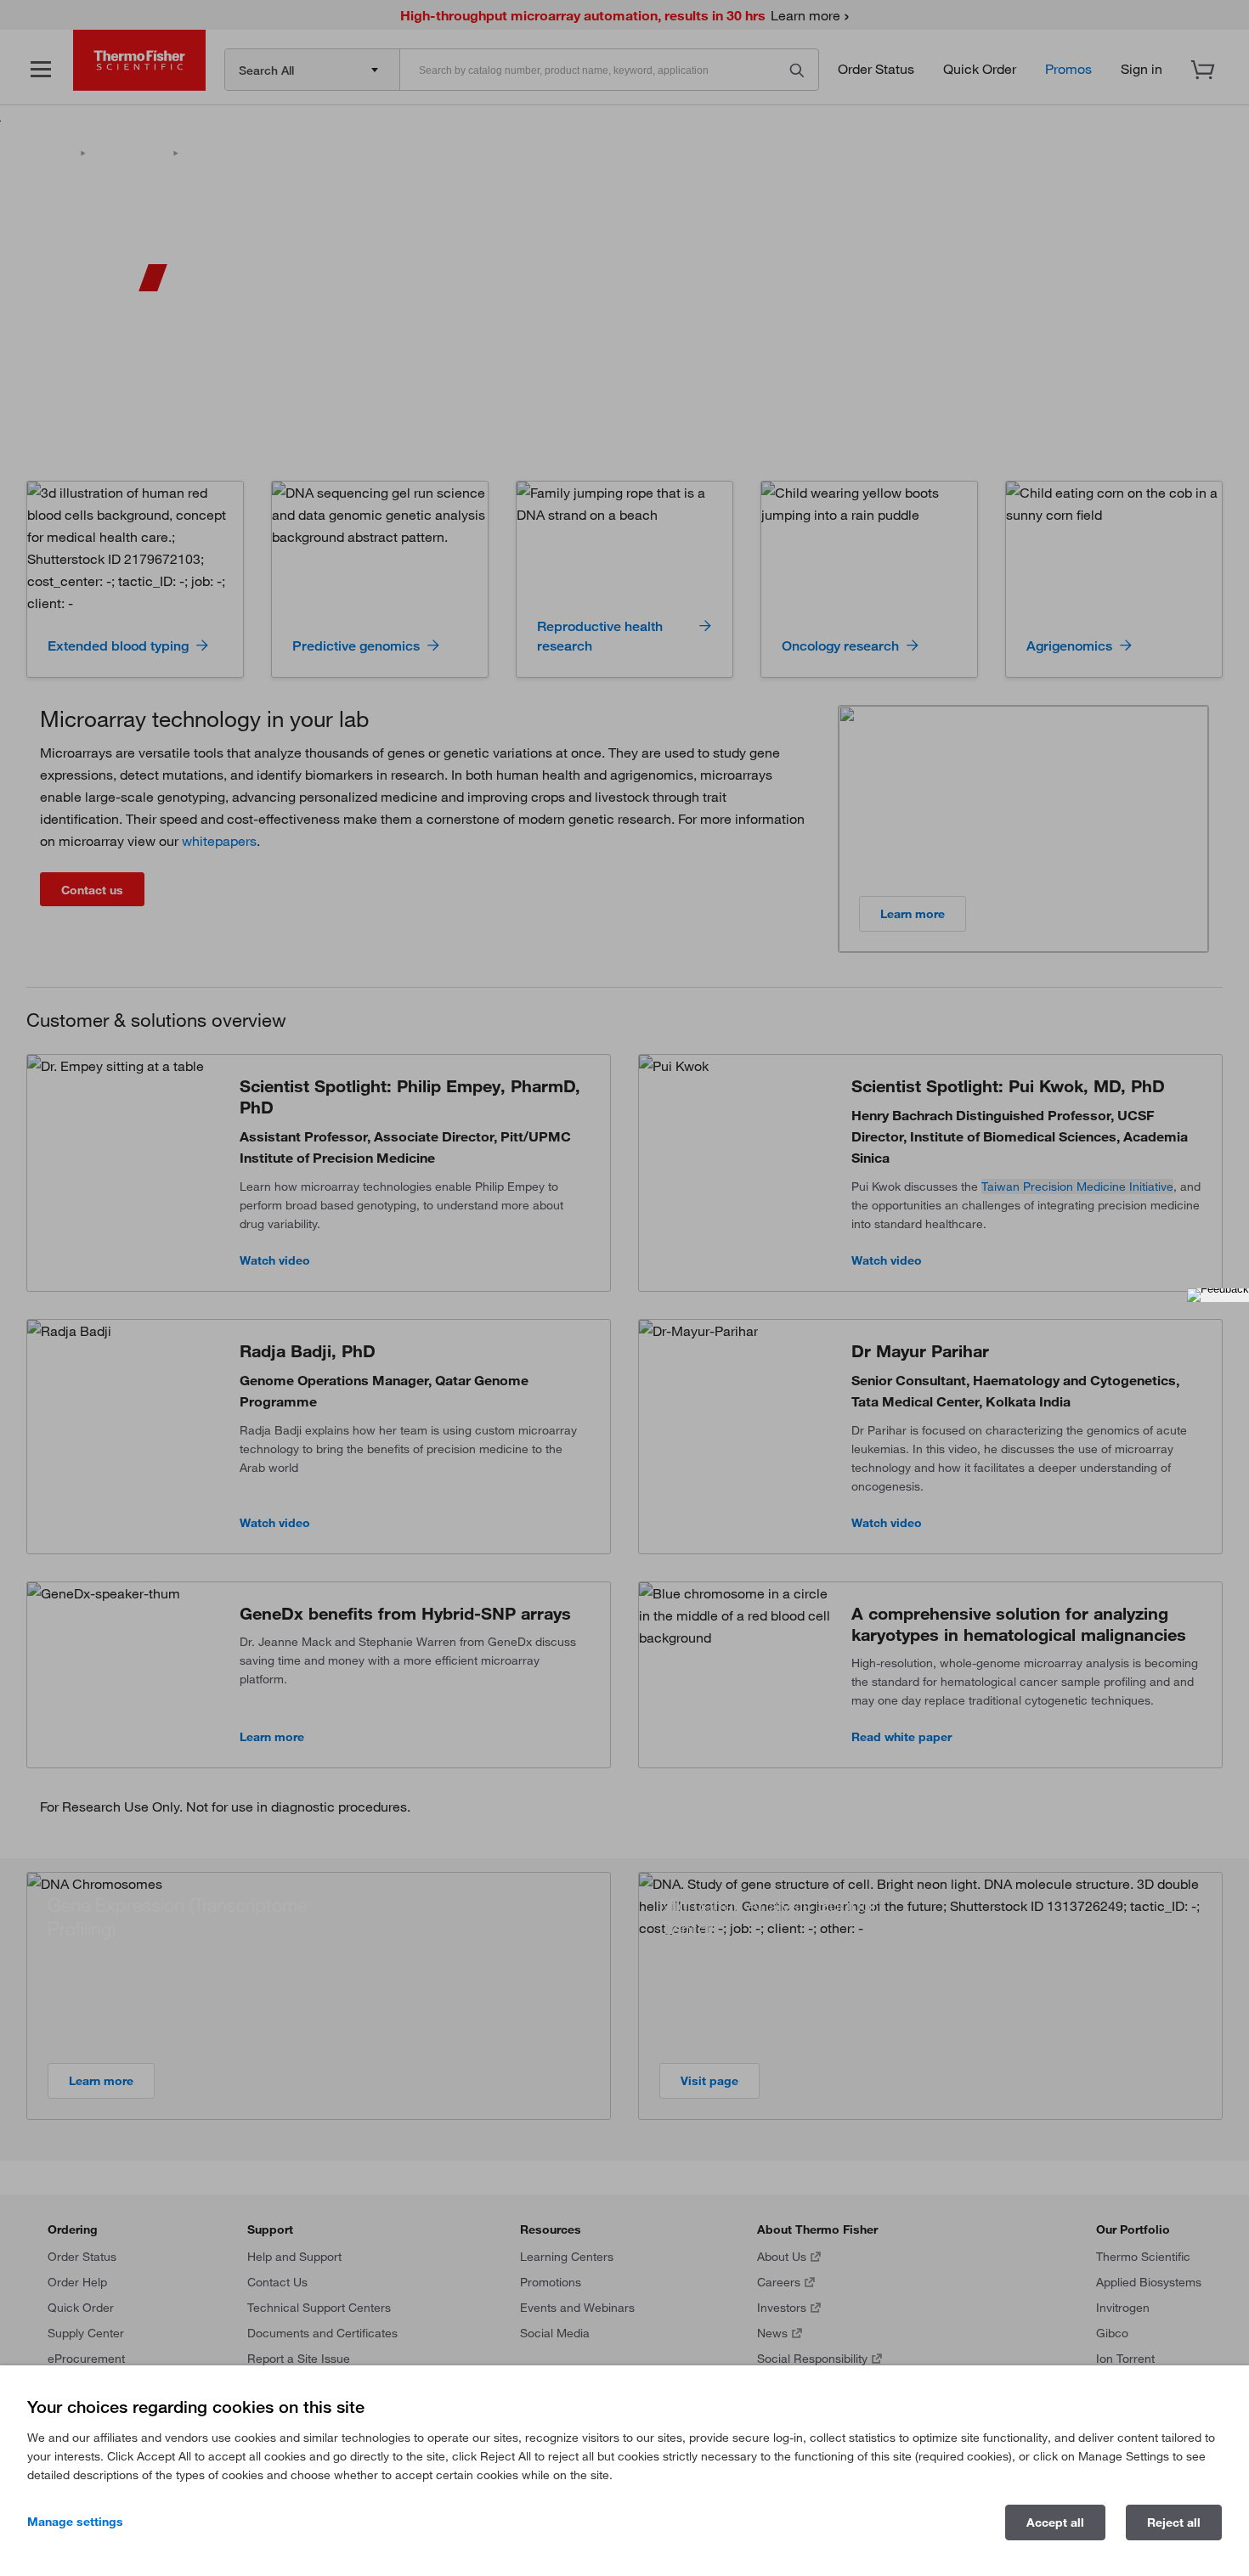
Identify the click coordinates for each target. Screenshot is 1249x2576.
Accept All (1055, 2522)
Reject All (1174, 2522)
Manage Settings (75, 2522)
